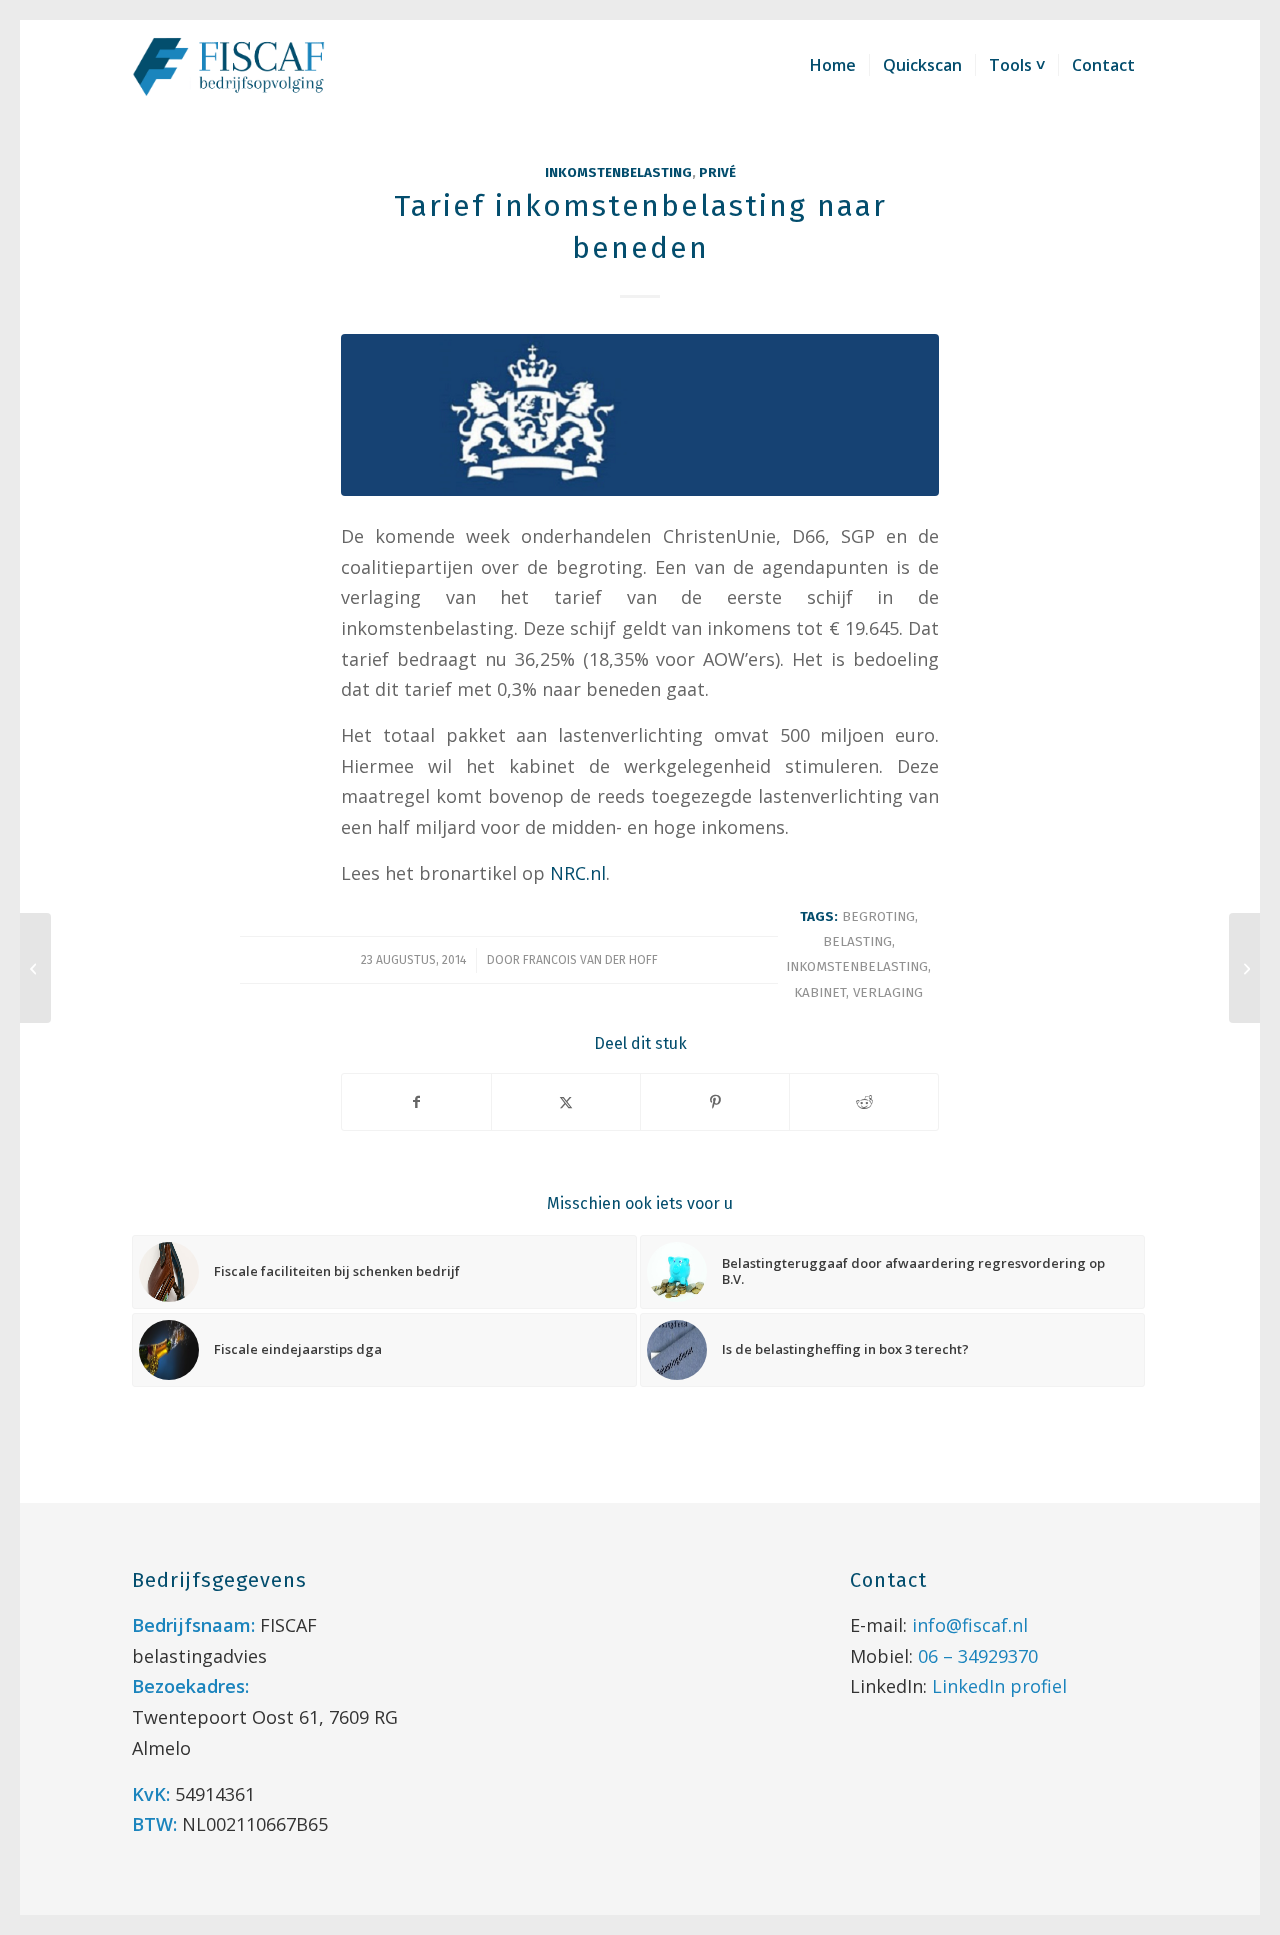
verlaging (888, 992)
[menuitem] (833, 65)
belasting (857, 941)
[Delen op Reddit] (864, 1102)
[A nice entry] (1244, 968)
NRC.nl (578, 873)
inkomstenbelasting (618, 172)
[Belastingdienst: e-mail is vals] (35, 968)
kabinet (820, 992)
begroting (878, 916)
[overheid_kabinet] (640, 415)
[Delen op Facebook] (416, 1102)
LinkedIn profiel (999, 1686)
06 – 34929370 (978, 1656)
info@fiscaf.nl (970, 1625)
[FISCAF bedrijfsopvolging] (230, 65)
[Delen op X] (566, 1102)
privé (717, 172)
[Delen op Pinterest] (715, 1102)
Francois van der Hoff (590, 960)
